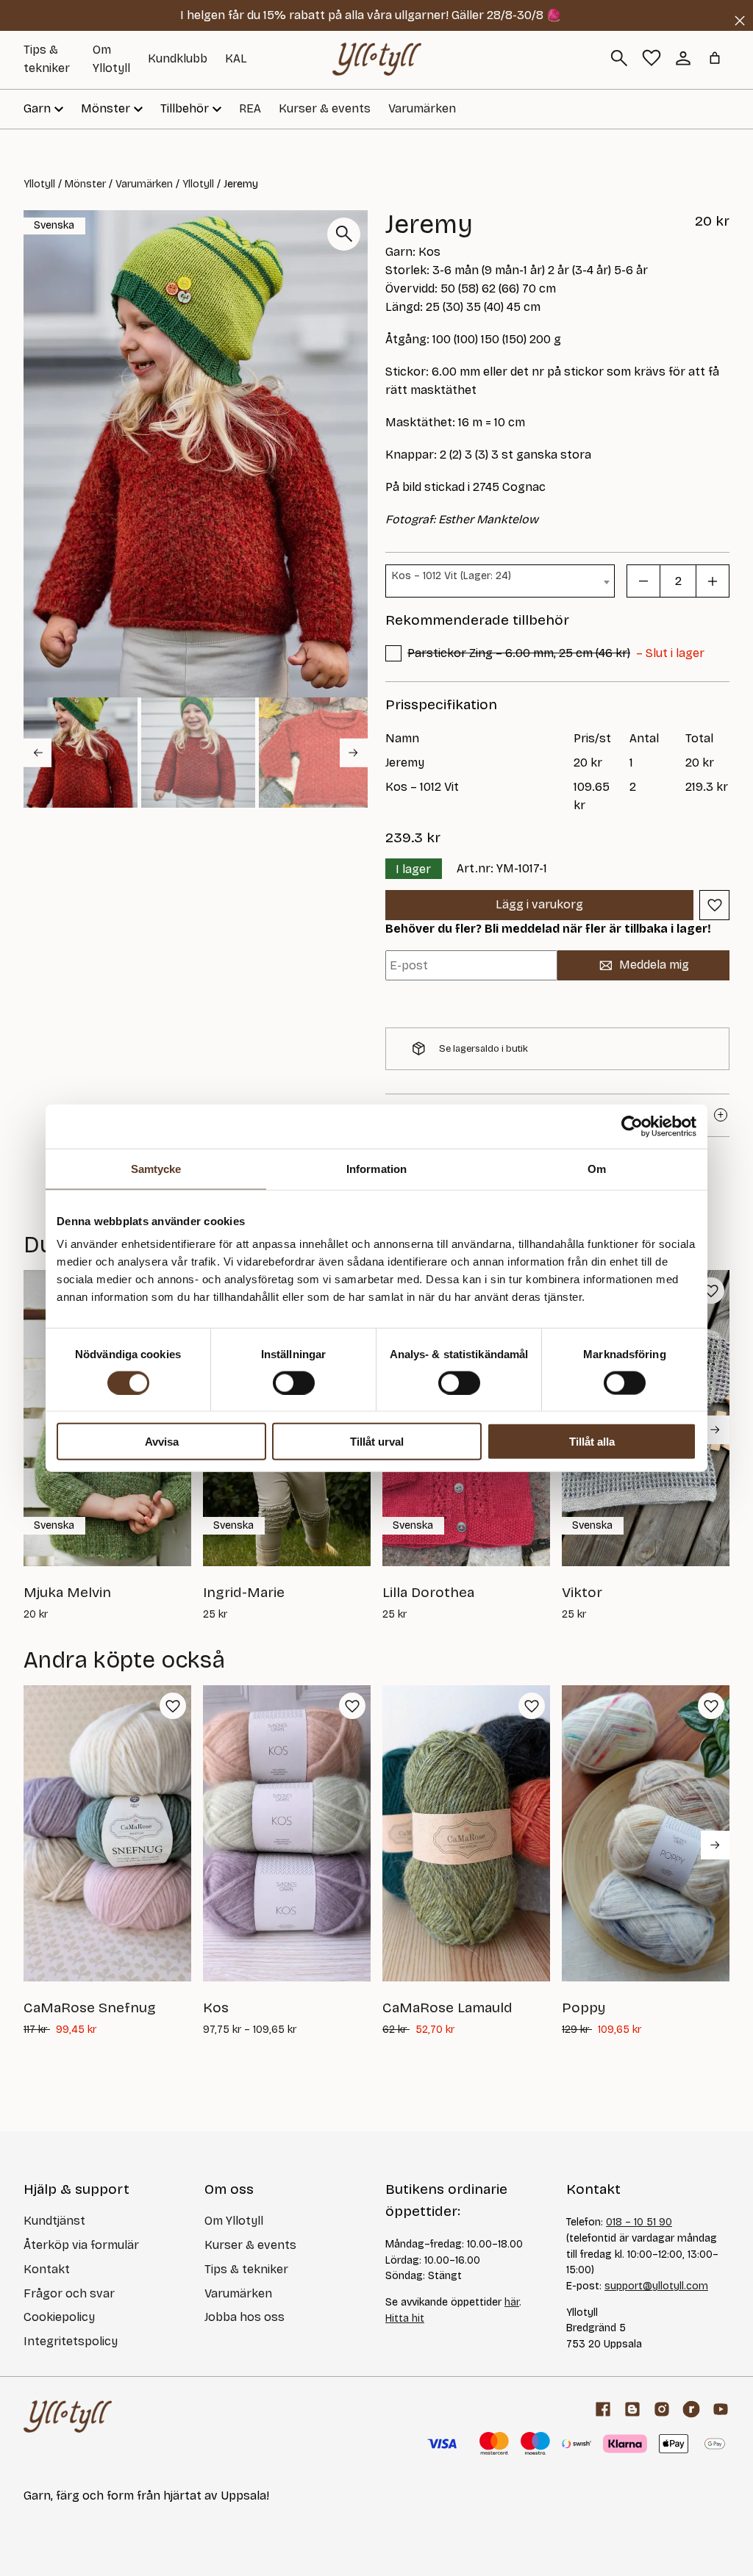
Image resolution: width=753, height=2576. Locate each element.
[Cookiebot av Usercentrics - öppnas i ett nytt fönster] (632, 1126)
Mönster (85, 184)
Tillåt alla (592, 1442)
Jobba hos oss (245, 2317)
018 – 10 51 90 (639, 2222)
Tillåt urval (377, 1442)
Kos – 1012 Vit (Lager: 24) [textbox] (452, 576)
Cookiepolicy (59, 2317)
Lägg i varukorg (539, 904)
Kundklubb (178, 58)
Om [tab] (597, 1168)
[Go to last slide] (38, 753)
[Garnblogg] (632, 2409)
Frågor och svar (69, 2293)
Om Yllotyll (234, 2221)
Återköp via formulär (81, 2245)
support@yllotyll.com (656, 2286)
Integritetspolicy (71, 2341)
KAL (236, 58)
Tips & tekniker (246, 2269)
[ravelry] (691, 2409)
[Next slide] (354, 753)
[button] (81, 753)
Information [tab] (376, 1168)
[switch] (294, 1382)
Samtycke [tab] (156, 1168)
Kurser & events (325, 108)
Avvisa (162, 1442)
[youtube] (721, 2409)
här (512, 2302)
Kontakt (47, 2269)
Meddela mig (654, 965)
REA (250, 108)
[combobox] (500, 581)
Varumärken (422, 108)
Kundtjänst (54, 2221)
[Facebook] (603, 2409)
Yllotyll (39, 184)
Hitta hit (405, 2318)
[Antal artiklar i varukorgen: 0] (715, 58)
